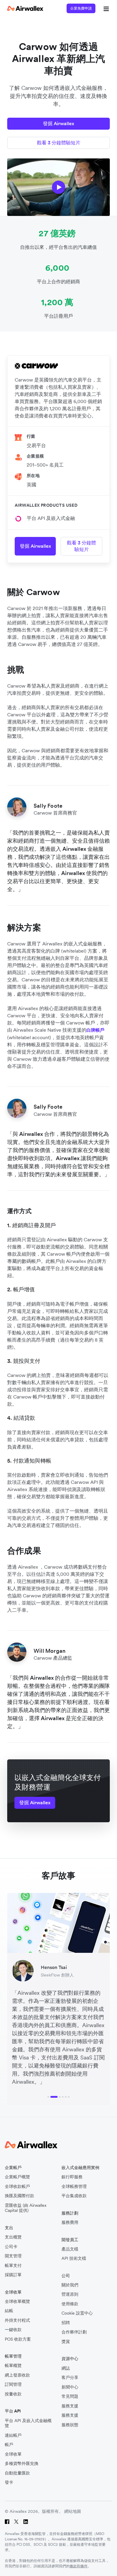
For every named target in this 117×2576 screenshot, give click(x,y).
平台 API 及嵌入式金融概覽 (28, 2423)
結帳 (9, 2311)
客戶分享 (70, 2378)
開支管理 (13, 2256)
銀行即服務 (72, 2177)
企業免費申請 (81, 8)
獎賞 (66, 2342)
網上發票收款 (17, 2375)
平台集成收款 (74, 2196)
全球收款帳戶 (17, 2187)
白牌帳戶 (95, 1030)
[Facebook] (7, 2522)
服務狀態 (70, 2425)
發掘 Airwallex (58, 123)
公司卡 (11, 2247)
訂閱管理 (13, 2384)
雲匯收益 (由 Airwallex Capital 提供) (26, 2208)
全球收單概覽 (17, 2302)
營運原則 (70, 2294)
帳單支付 (13, 2266)
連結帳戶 (13, 2435)
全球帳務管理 (74, 2187)
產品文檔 (70, 2249)
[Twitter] (16, 2522)
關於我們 (70, 2285)
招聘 (66, 2323)
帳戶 (9, 2445)
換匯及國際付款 (19, 2196)
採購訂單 (13, 2275)
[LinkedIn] (26, 2522)
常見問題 (70, 2396)
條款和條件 (79, 2566)
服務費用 (70, 2222)
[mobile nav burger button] (105, 8)
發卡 (9, 2482)
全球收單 (13, 2454)
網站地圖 (73, 2511)
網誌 (66, 2368)
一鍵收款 (13, 2330)
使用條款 (70, 2304)
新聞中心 (70, 2387)
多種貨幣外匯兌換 (22, 2464)
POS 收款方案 (18, 2339)
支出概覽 (13, 2237)
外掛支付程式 (17, 2320)
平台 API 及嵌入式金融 (51, 518)
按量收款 (13, 2394)
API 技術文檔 (74, 2258)
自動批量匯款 (17, 2473)
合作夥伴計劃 (74, 2332)
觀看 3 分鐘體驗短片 (59, 143)
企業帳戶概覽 (17, 2177)
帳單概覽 (13, 2366)
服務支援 (70, 2406)
